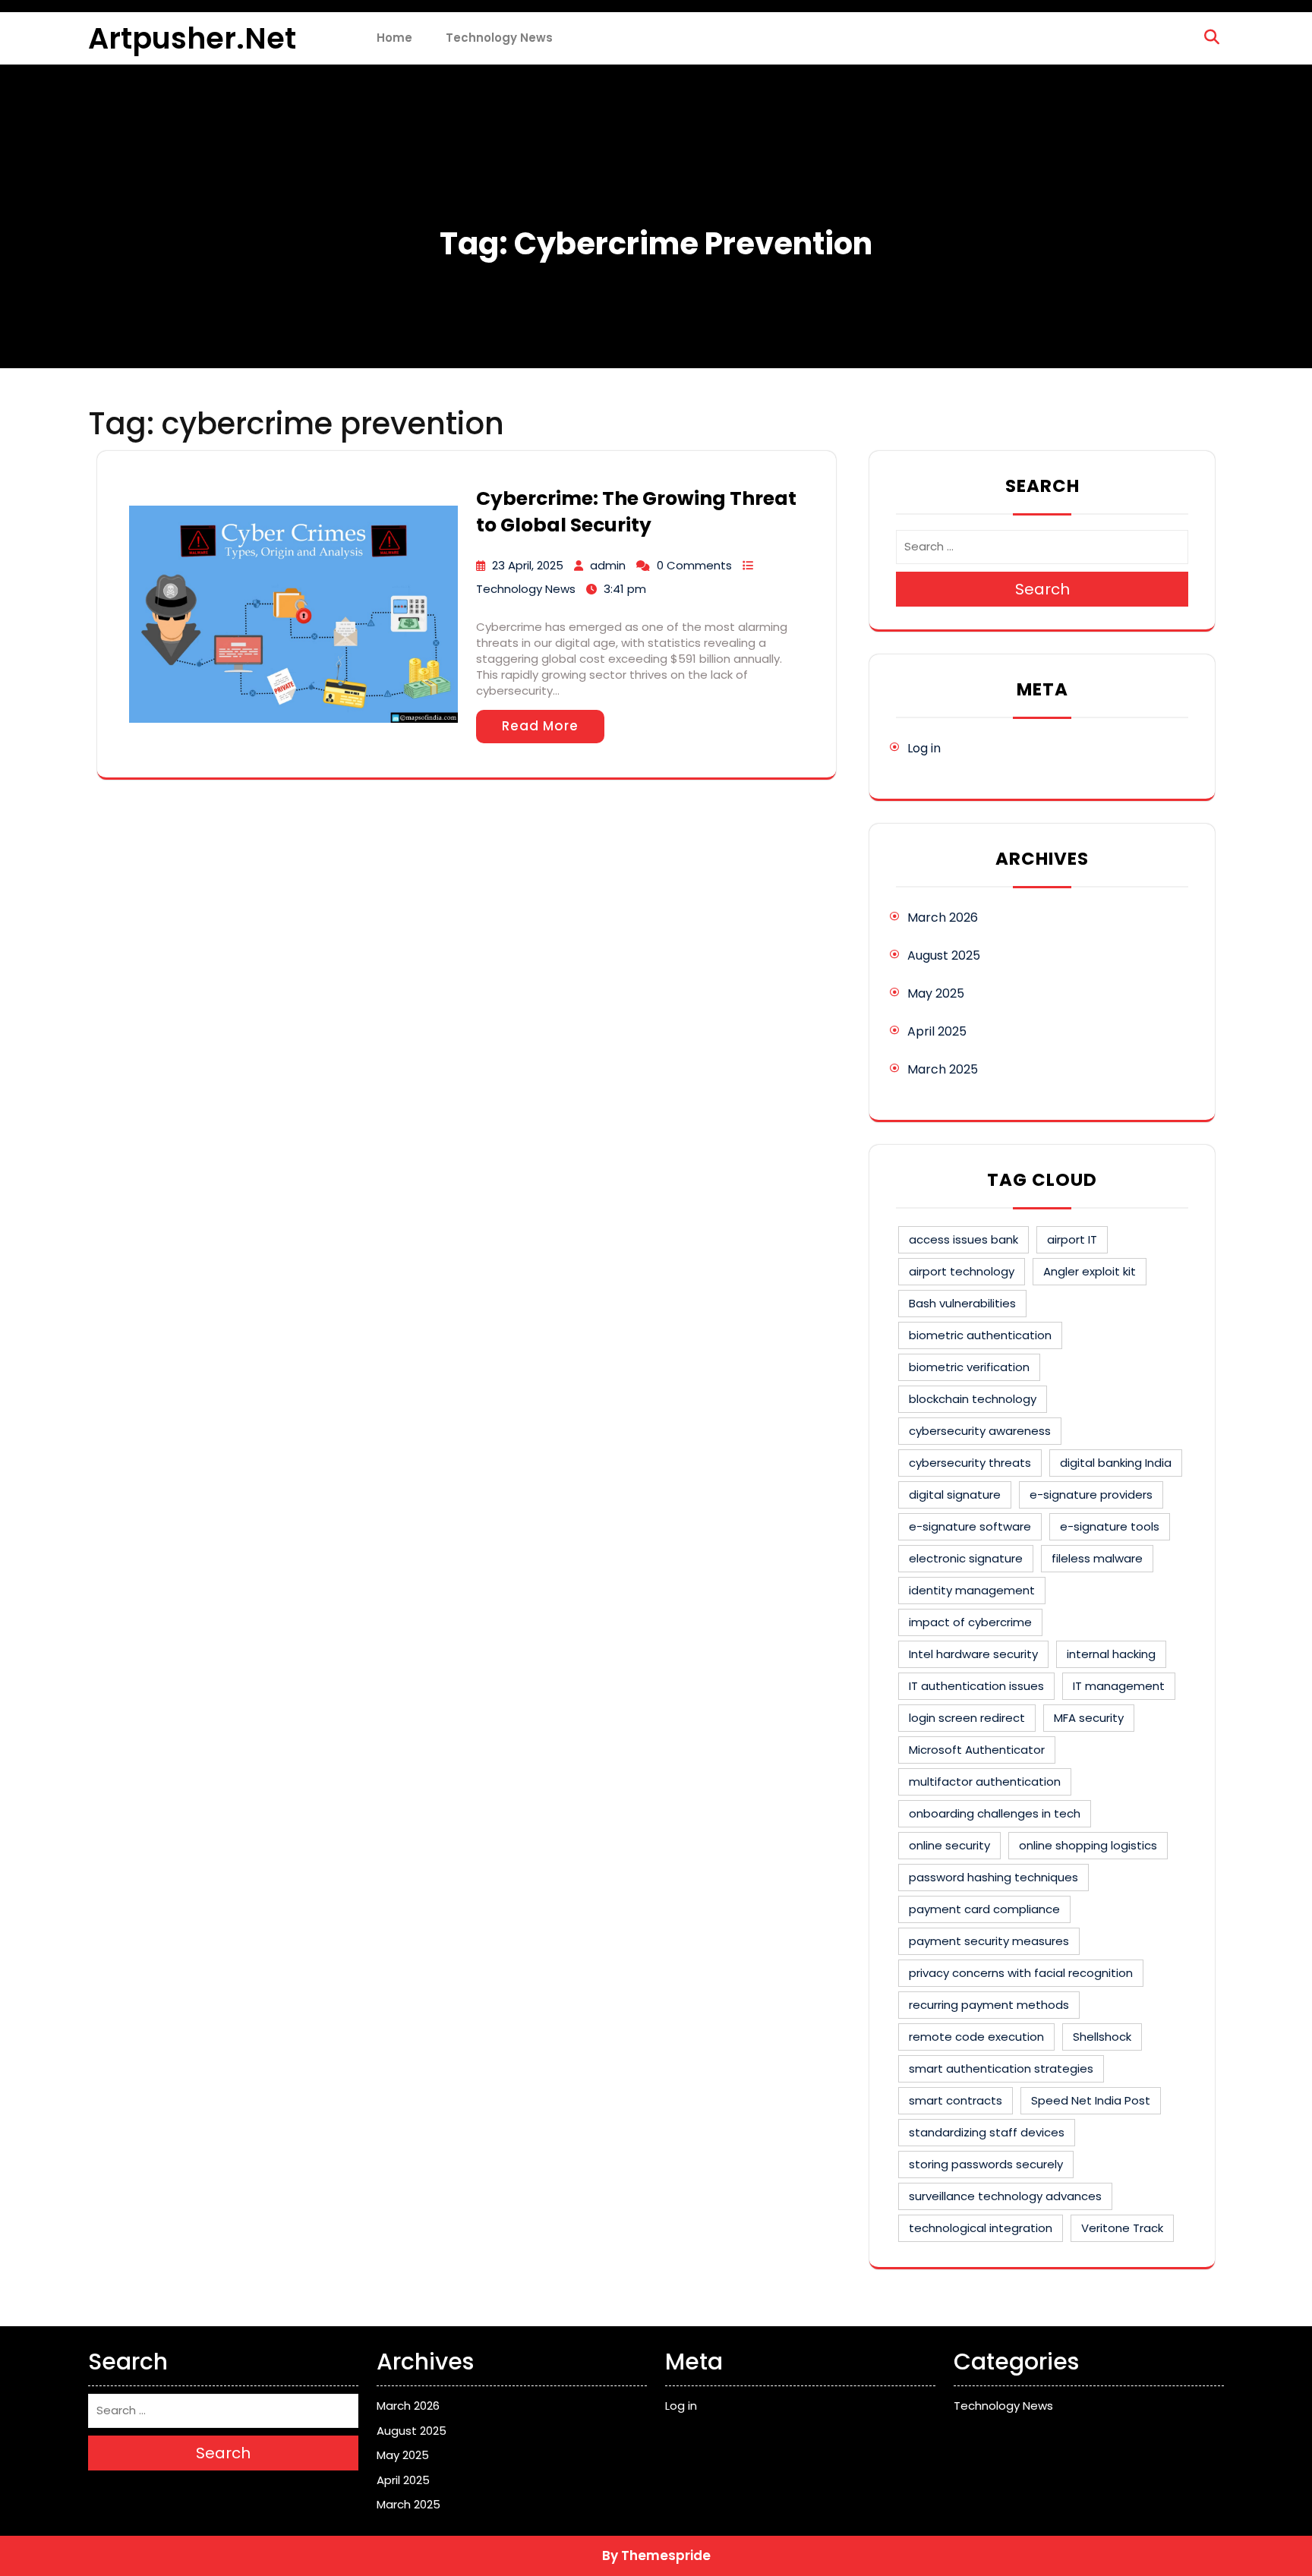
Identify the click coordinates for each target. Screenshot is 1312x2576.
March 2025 (943, 1069)
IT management (1119, 1686)
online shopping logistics (1088, 1845)
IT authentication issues (976, 1686)
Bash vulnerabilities (962, 1303)
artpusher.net (192, 38)
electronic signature (966, 1558)
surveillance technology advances (1005, 2196)
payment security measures (989, 1941)
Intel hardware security (973, 1654)
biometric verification (969, 1367)
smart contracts (956, 2100)
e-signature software (970, 1526)
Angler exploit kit (1090, 1271)
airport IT (1072, 1239)
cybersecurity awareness (980, 1431)
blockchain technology (973, 1399)
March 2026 (943, 918)
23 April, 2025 (528, 565)
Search (1042, 589)
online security (949, 1845)
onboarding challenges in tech (995, 1813)
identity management (972, 1590)
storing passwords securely (986, 2164)
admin (608, 565)
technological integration (981, 2228)
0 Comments (694, 565)
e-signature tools (1110, 1526)
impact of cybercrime (970, 1622)
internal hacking (1111, 1654)
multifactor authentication (985, 1781)
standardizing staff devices (987, 2132)
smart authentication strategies (1001, 2068)
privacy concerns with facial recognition (1021, 1973)
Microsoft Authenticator (977, 1750)
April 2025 (937, 1031)
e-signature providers (1091, 1495)
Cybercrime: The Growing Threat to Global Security (636, 512)
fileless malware (1097, 1558)
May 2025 (936, 993)
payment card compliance (984, 1909)
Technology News (499, 38)
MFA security (1089, 1718)
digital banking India (1116, 1463)
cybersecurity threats (970, 1463)
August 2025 (944, 955)
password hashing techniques (993, 1877)
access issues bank (963, 1239)
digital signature (955, 1495)
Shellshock (1102, 2037)
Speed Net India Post (1091, 2100)
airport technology (962, 1271)
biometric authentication (980, 1335)
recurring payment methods (989, 2005)
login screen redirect (967, 1718)
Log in (924, 748)
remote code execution (976, 2037)
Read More (540, 726)
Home (394, 38)
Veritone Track (1122, 2228)
